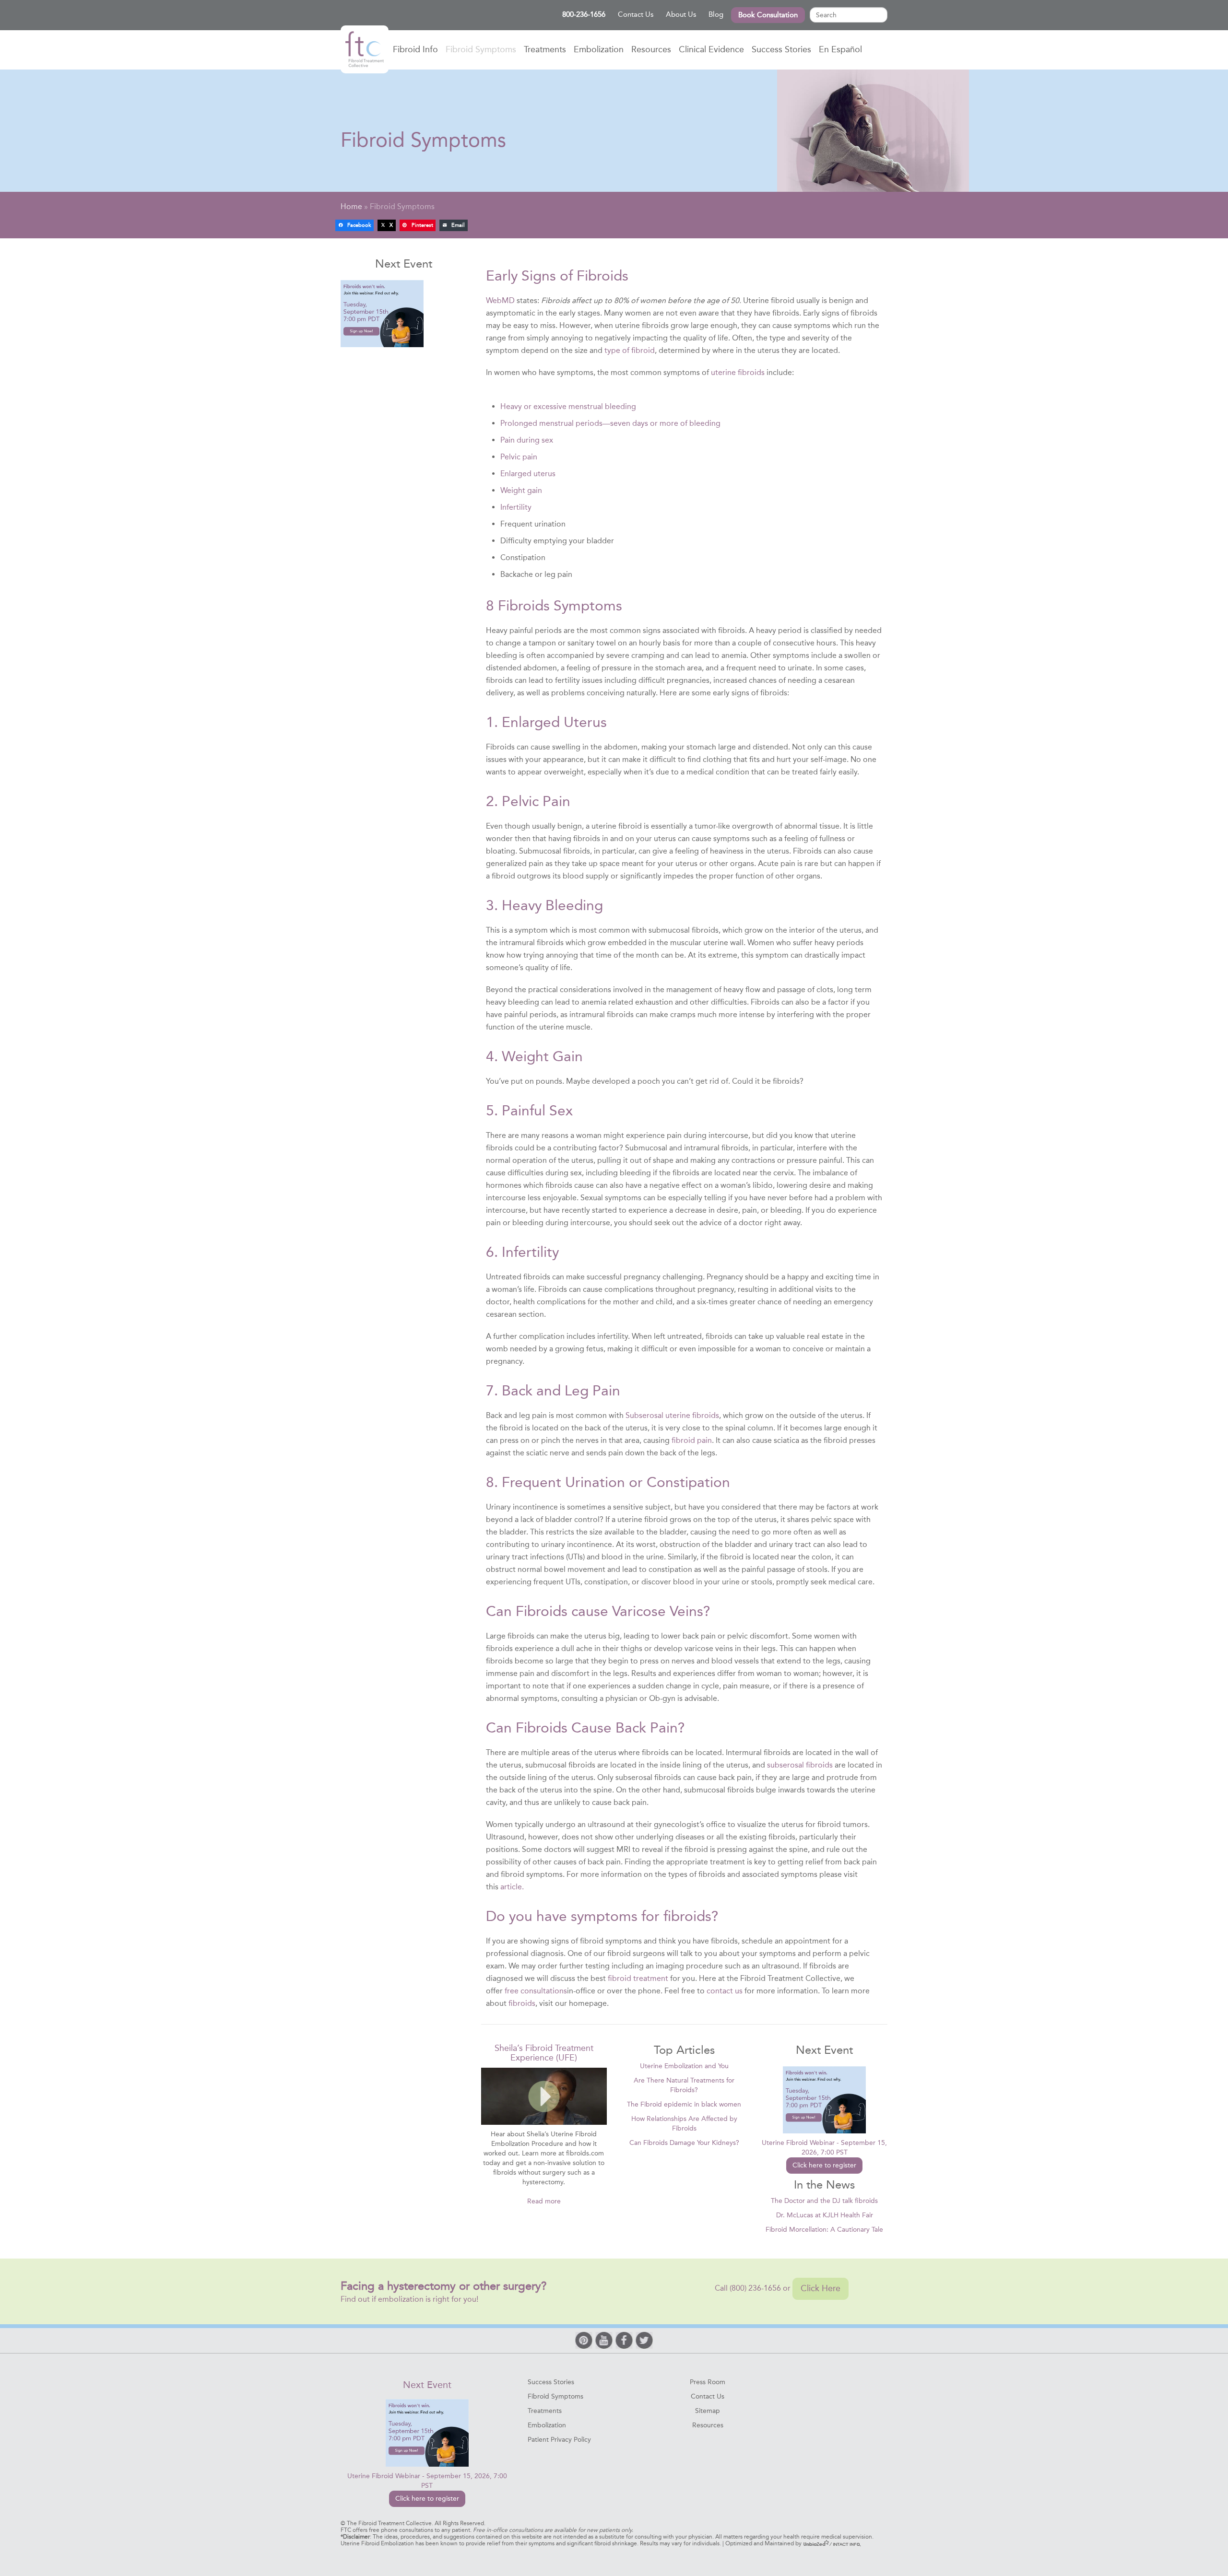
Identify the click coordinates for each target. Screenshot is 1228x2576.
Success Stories (781, 49)
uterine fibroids (738, 372)
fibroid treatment (638, 1978)
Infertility (516, 507)
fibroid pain (692, 1440)
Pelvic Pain (536, 801)
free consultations (536, 1991)
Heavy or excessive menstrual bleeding (568, 406)
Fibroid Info (415, 49)
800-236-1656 (584, 14)
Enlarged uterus (528, 474)
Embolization (599, 49)
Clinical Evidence (711, 49)
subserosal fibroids (800, 1765)
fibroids (522, 2003)
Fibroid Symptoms (481, 49)
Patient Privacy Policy (559, 2440)
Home (365, 49)
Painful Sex (537, 1111)
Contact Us (636, 14)
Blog (716, 14)
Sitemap (708, 2411)
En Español (840, 49)
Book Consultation (768, 15)
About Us (681, 14)
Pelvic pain (519, 457)
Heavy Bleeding (552, 905)
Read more (544, 2201)
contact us (725, 1991)
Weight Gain (542, 1056)
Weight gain (521, 490)
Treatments (545, 49)
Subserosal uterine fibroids (672, 1415)
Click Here (821, 2288)
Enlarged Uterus (554, 722)
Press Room (708, 2382)
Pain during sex (527, 440)
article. (512, 1887)
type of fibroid (630, 350)
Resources (651, 49)
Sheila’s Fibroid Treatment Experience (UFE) (544, 2053)
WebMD (500, 300)
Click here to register (824, 2165)
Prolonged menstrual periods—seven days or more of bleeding (610, 423)
